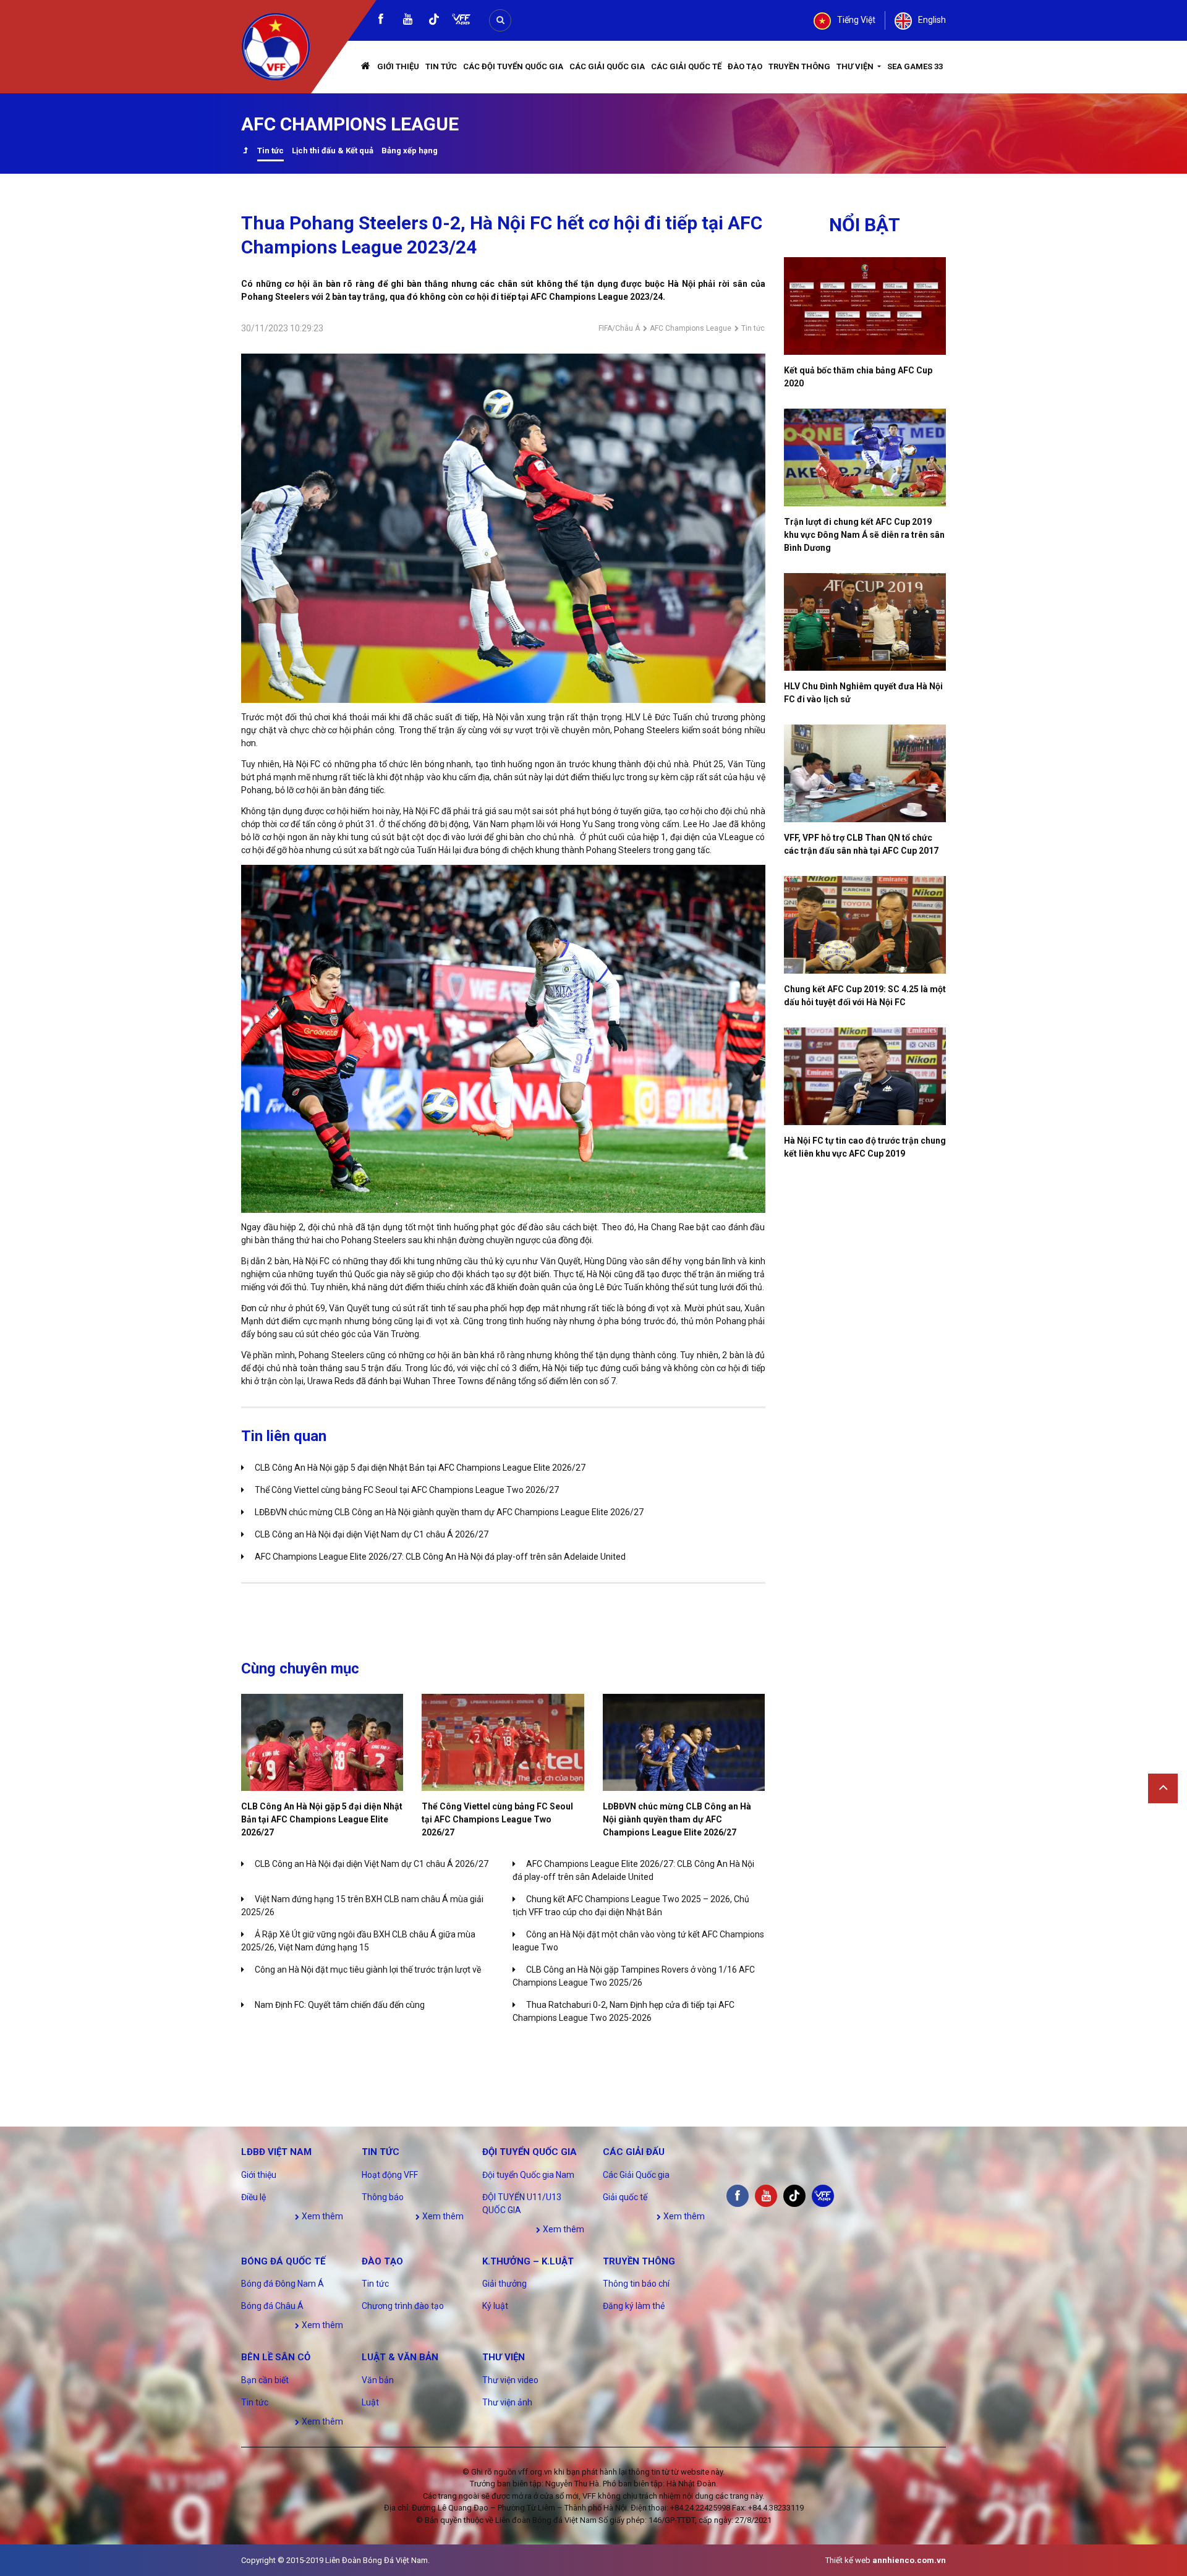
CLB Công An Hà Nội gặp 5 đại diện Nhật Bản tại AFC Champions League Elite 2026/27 (420, 1468)
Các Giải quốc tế (686, 66)
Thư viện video (510, 2380)
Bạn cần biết (265, 2380)
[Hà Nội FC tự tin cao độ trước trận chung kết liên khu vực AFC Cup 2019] (865, 1076)
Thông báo (383, 2197)
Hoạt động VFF (390, 2175)
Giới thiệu (398, 66)
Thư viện (856, 66)
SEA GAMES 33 (915, 66)
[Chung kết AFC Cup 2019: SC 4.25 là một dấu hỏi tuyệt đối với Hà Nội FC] (865, 925)
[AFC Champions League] (245, 152)
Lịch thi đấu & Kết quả (333, 151)
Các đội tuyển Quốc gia (513, 66)
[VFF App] (461, 21)
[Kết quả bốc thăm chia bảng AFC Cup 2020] (865, 306)
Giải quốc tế (625, 2197)
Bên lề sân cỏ (276, 2357)
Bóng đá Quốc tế (283, 2261)
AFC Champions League (691, 328)
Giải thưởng (504, 2284)
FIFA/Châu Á (619, 328)
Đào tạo (745, 66)
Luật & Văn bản (400, 2357)
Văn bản (378, 2380)
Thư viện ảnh (507, 2402)
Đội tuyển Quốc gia (530, 2152)
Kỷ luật (495, 2306)
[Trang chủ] (366, 67)
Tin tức (441, 66)
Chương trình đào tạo (403, 2306)
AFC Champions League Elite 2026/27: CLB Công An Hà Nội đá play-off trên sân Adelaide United (440, 1557)
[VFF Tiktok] (434, 21)
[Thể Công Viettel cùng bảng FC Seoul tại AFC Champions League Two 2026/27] (503, 1742)
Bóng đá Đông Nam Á (283, 2284)
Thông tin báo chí (636, 2284)
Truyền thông (799, 66)
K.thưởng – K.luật (528, 2261)
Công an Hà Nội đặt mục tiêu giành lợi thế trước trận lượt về (368, 1970)
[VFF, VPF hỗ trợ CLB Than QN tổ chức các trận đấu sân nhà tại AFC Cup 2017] (865, 773)
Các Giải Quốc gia (607, 66)
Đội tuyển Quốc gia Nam (528, 2175)
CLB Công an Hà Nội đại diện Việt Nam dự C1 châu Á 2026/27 (372, 1534)
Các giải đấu (634, 2152)
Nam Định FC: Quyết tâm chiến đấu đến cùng (340, 2005)
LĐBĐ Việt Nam (276, 2152)
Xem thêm (321, 2216)
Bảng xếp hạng (410, 151)
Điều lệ (253, 2197)
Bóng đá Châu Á (272, 2306)
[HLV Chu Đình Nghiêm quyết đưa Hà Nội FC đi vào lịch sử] (865, 622)
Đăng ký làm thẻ (634, 2306)
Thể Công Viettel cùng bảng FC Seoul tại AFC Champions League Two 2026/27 (407, 1490)
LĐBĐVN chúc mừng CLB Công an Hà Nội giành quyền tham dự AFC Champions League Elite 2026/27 (449, 1512)
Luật (370, 2402)
